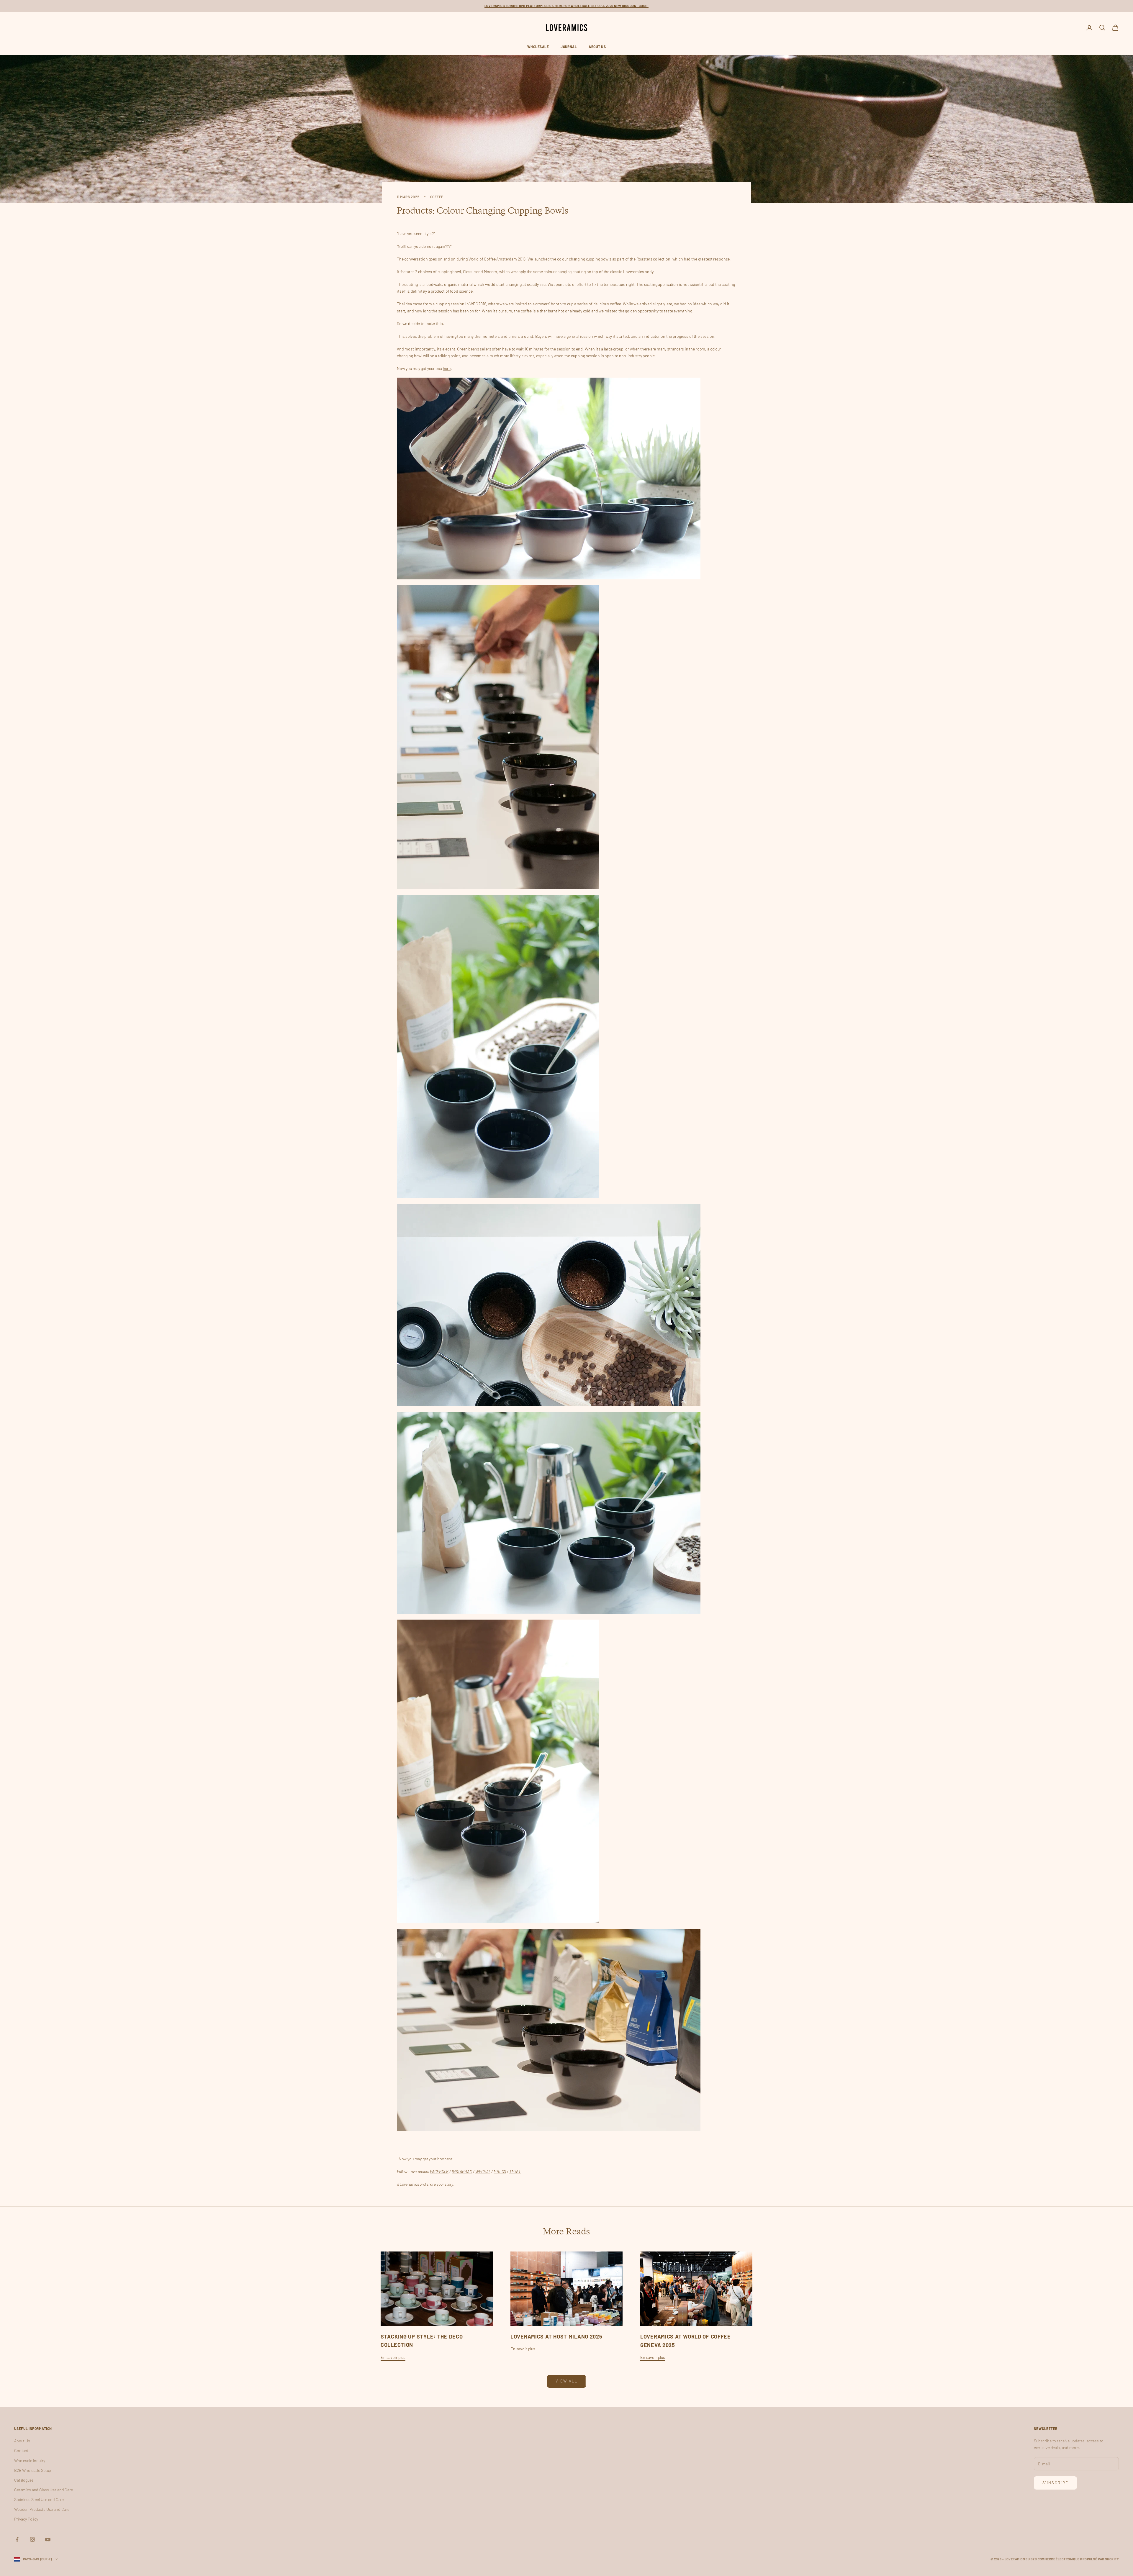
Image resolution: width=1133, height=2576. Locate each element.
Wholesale (538, 47)
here (447, 368)
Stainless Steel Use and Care (39, 2499)
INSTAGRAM (462, 2171)
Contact (21, 2450)
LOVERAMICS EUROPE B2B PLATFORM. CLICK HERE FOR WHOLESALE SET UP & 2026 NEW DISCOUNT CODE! (566, 6)
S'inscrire (1055, 2483)
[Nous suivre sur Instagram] (32, 2539)
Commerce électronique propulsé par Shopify (1078, 2559)
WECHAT (483, 2171)
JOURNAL (569, 47)
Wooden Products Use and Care (42, 2509)
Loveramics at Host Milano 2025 (556, 2336)
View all (566, 2381)
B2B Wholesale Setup (33, 2470)
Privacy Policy (26, 2519)
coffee (437, 197)
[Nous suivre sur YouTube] (48, 2539)
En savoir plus (393, 2357)
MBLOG (500, 2171)
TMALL (515, 2171)
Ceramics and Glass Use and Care (44, 2490)
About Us (597, 47)
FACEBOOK (439, 2171)
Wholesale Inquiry (30, 2461)
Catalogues (24, 2480)
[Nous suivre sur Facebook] (17, 2539)
